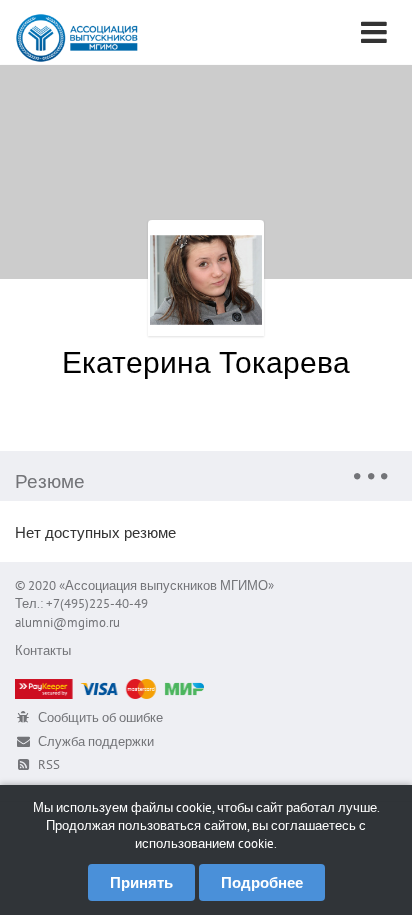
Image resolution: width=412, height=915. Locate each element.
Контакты (43, 650)
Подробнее (262, 882)
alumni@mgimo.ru (67, 622)
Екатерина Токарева (206, 361)
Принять (141, 882)
